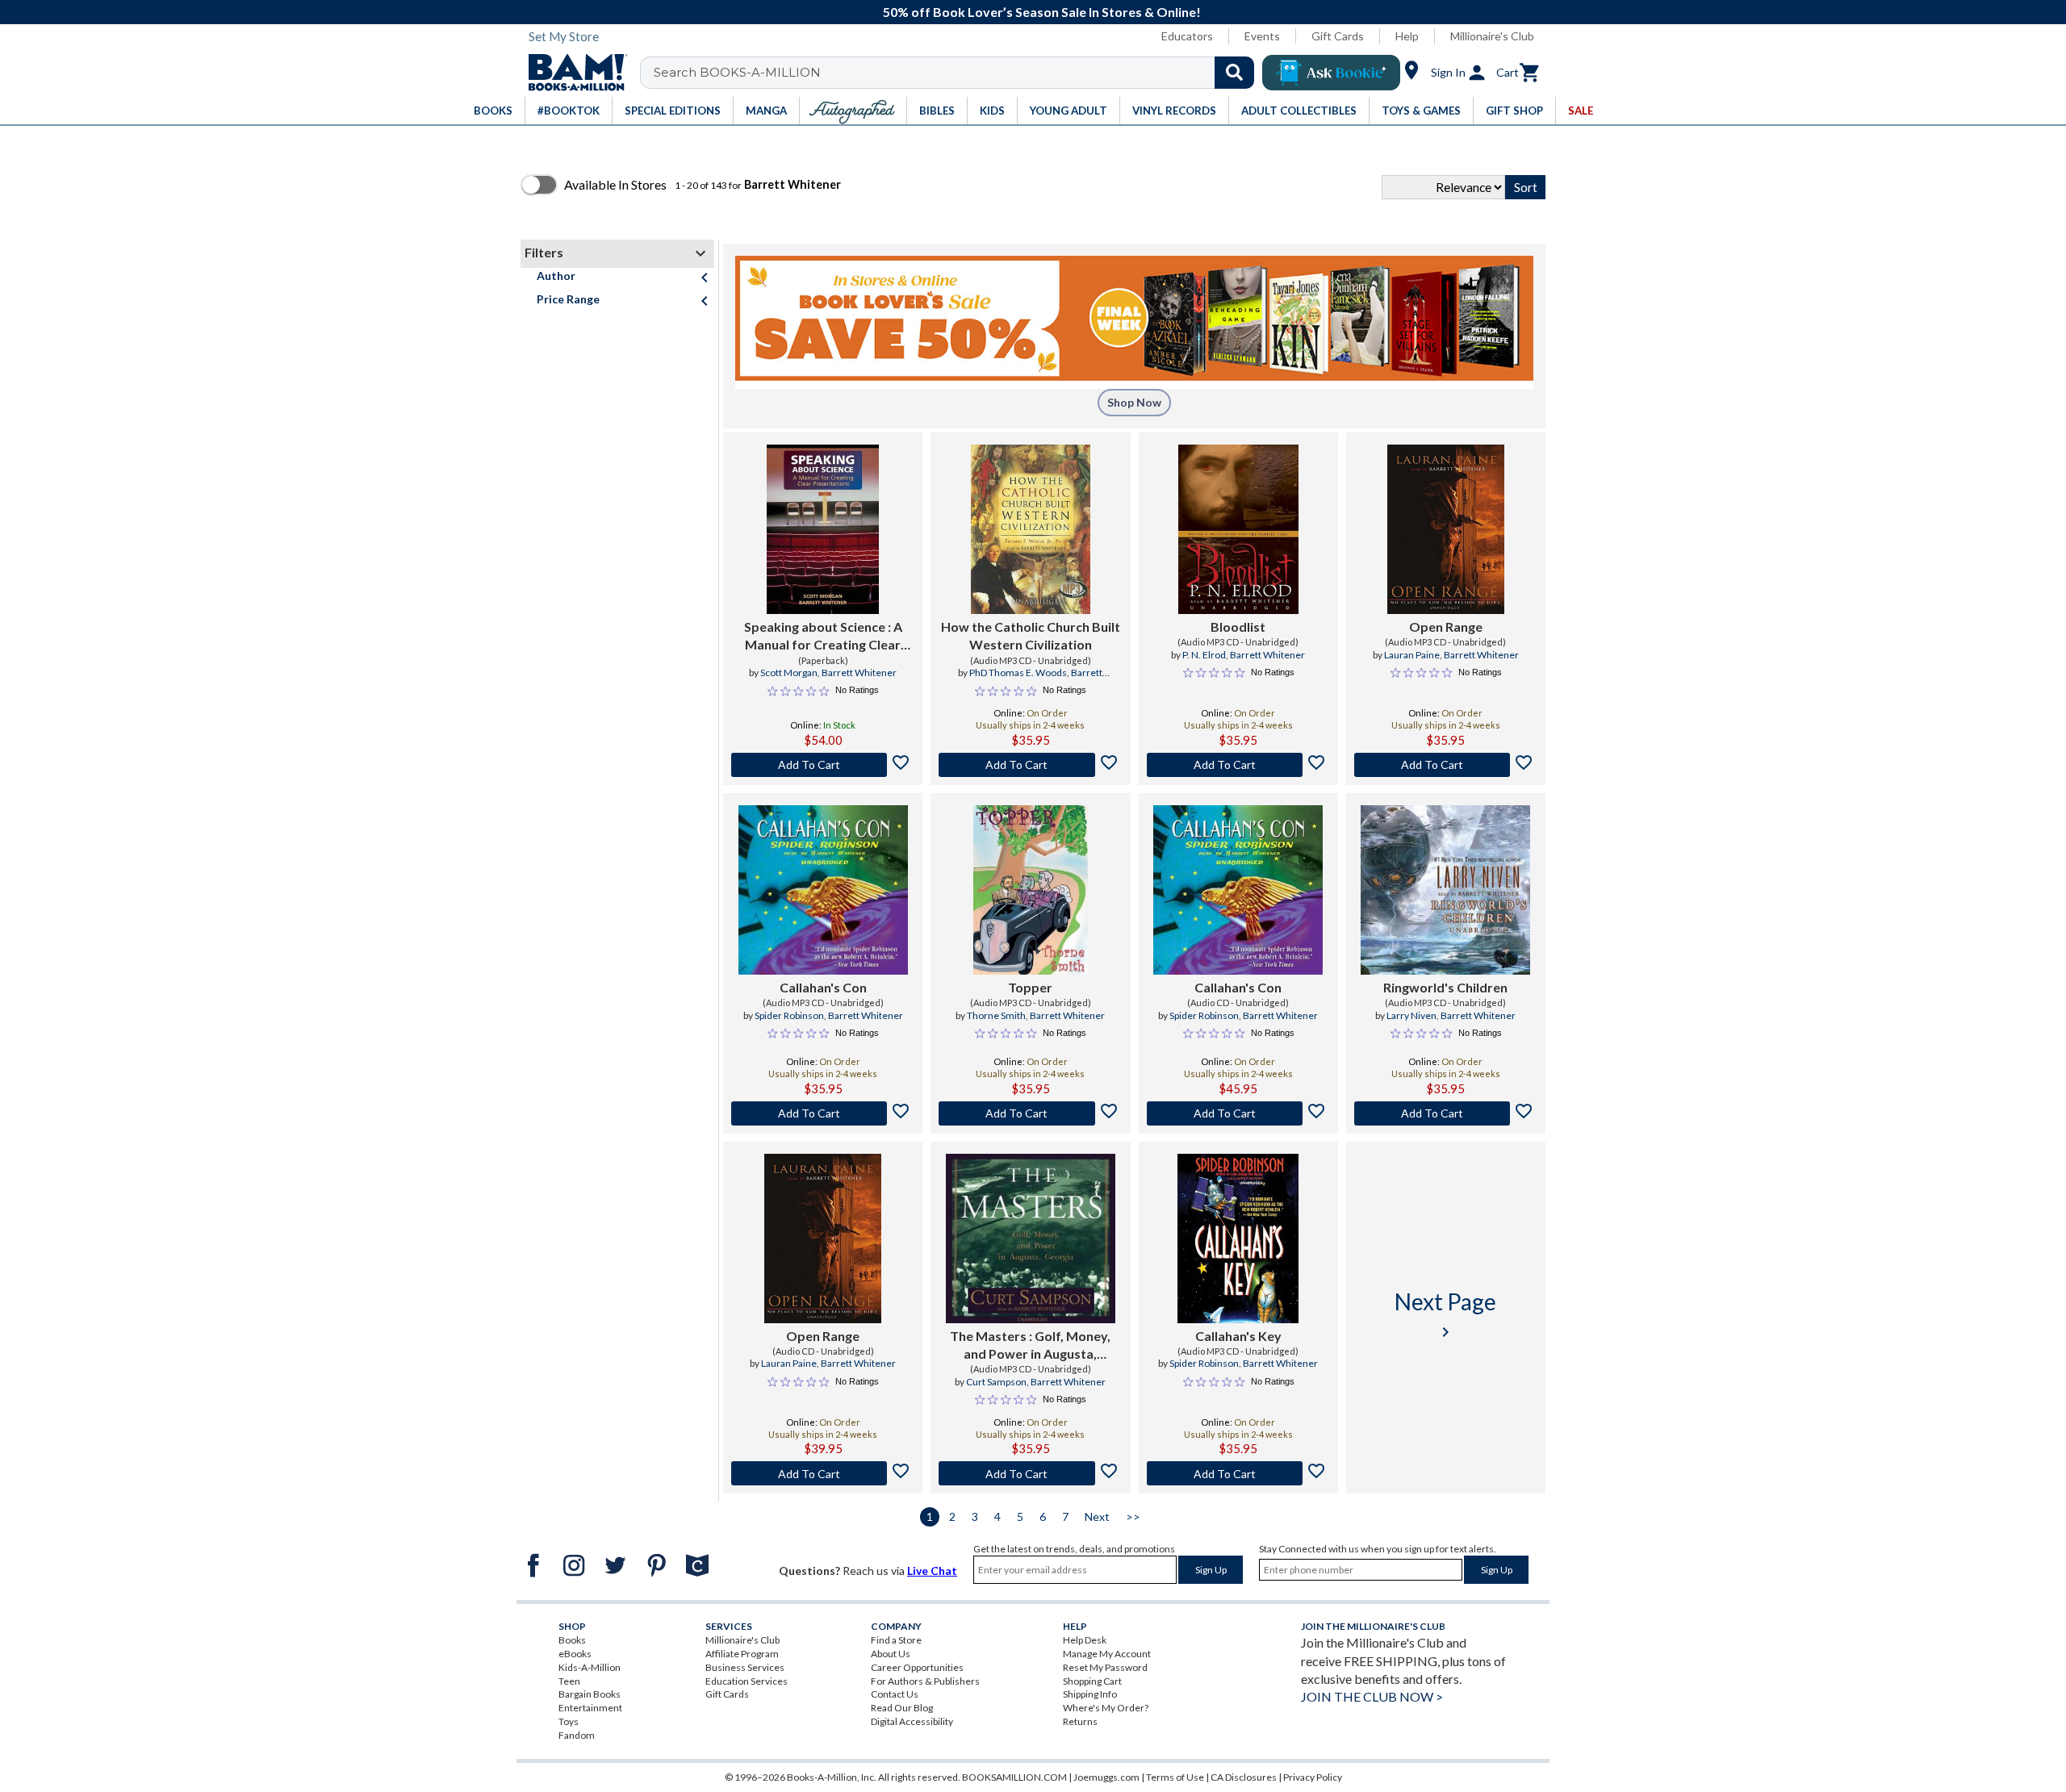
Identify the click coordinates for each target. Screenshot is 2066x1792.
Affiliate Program (742, 1654)
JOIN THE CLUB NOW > (1372, 1696)
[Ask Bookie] (1331, 73)
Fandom (577, 1735)
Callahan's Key (1238, 1336)
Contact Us (895, 1694)
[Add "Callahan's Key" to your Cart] (1238, 1473)
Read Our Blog (902, 1708)
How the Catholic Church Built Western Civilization (1031, 635)
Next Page (1445, 1315)
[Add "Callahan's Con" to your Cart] (823, 1113)
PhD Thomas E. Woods (1018, 673)
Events (1262, 36)
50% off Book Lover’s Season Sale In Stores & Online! (1042, 12)
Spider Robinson (789, 1015)
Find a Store (896, 1640)
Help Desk (1085, 1640)
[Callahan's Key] (1238, 1239)
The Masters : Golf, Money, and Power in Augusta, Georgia (1030, 1346)
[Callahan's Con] (823, 890)
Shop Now (1134, 402)
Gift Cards (1338, 36)
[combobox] (958, 73)
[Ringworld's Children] (1445, 890)
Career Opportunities (917, 1667)
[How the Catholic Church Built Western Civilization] (1030, 529)
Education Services (747, 1681)
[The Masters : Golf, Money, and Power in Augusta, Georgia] (1031, 1239)
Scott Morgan (789, 673)
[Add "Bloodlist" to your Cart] (1238, 765)
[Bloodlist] (1238, 529)
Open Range (1446, 627)
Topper (1030, 987)
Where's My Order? (1106, 1708)
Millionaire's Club (1492, 36)
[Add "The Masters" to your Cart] (1030, 1473)
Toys (569, 1721)
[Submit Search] (1234, 73)
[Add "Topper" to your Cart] (1030, 1113)
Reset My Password (1105, 1667)
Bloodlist (1238, 627)
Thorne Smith (996, 1015)
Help (1407, 36)
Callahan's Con (823, 987)
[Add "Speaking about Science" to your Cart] (823, 765)
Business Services (745, 1667)
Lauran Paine (1412, 655)
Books (572, 1640)
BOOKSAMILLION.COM (1014, 1777)
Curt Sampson (996, 1382)
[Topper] (1031, 890)
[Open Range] (1446, 529)
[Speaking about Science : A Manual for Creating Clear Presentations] (823, 529)
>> (1133, 1516)
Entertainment (590, 1708)
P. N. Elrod (1204, 655)
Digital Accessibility (912, 1721)
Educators (1187, 36)
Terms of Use (1175, 1777)
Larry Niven (1411, 1015)
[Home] (572, 73)
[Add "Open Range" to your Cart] (1446, 765)
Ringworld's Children (1445, 987)
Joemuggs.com (1106, 1777)
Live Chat (932, 1571)
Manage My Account (1107, 1654)
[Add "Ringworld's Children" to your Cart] (1446, 1113)
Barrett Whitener (859, 673)
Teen (569, 1681)
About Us (891, 1654)
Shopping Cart (1092, 1681)
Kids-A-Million (590, 1667)
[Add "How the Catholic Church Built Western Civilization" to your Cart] (1030, 765)
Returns (1080, 1721)
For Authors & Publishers (925, 1681)
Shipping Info (1090, 1694)
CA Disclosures (1244, 1777)
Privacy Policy (1313, 1777)
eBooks (575, 1654)
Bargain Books (590, 1694)
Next (1097, 1516)
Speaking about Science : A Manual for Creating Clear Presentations (823, 637)
